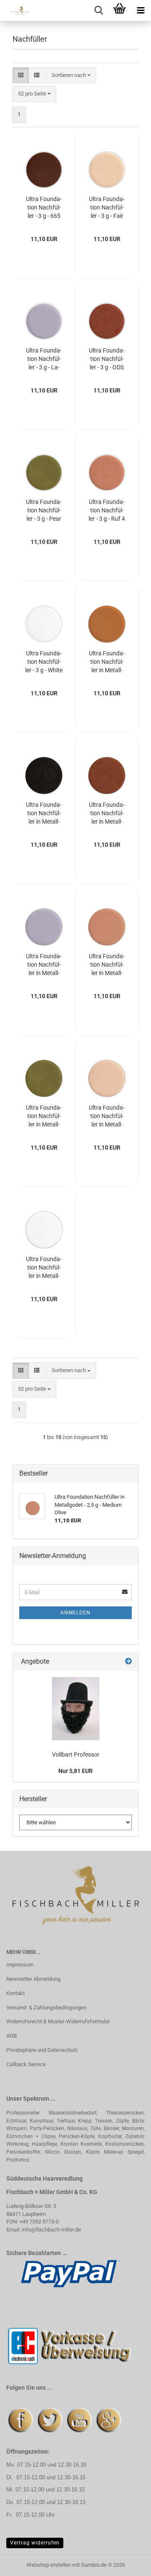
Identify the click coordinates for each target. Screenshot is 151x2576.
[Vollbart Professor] (76, 1709)
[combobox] (71, 76)
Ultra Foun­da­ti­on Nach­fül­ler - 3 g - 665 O (44, 208)
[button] (21, 76)
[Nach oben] (128, 2563)
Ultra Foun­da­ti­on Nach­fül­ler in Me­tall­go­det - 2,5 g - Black (44, 814)
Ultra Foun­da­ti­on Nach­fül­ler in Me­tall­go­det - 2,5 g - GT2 (107, 814)
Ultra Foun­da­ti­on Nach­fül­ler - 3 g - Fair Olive (107, 208)
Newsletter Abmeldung (33, 1979)
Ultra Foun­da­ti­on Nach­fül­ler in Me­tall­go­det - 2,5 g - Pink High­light (107, 1116)
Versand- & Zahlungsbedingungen (46, 2008)
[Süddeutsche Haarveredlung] (17, 11)
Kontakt (16, 1993)
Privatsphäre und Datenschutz (42, 2050)
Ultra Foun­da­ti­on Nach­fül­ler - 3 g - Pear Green (44, 511)
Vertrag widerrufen (35, 2543)
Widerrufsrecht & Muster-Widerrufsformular (58, 2021)
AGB (12, 2036)
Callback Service (26, 2064)
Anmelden (75, 1613)
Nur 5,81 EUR (75, 1771)
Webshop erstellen (49, 2565)
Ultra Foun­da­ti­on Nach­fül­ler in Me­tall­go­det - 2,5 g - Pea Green (44, 1116)
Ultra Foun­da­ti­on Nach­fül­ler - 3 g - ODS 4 (107, 359)
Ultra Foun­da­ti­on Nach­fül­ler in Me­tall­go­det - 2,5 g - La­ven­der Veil (44, 965)
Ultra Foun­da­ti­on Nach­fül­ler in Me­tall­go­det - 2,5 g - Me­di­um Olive (107, 965)
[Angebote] (128, 1662)
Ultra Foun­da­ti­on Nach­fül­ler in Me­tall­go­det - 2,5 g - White (44, 1268)
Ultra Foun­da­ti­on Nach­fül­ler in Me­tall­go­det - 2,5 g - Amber (107, 662)
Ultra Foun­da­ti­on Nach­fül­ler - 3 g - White (44, 662)
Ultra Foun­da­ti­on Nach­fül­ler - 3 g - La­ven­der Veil (44, 359)
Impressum (20, 1965)
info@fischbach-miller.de (51, 2230)
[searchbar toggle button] (99, 11)
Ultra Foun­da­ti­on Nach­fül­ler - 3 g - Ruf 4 (107, 510)
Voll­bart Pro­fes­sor (76, 1754)
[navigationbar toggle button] (141, 11)
